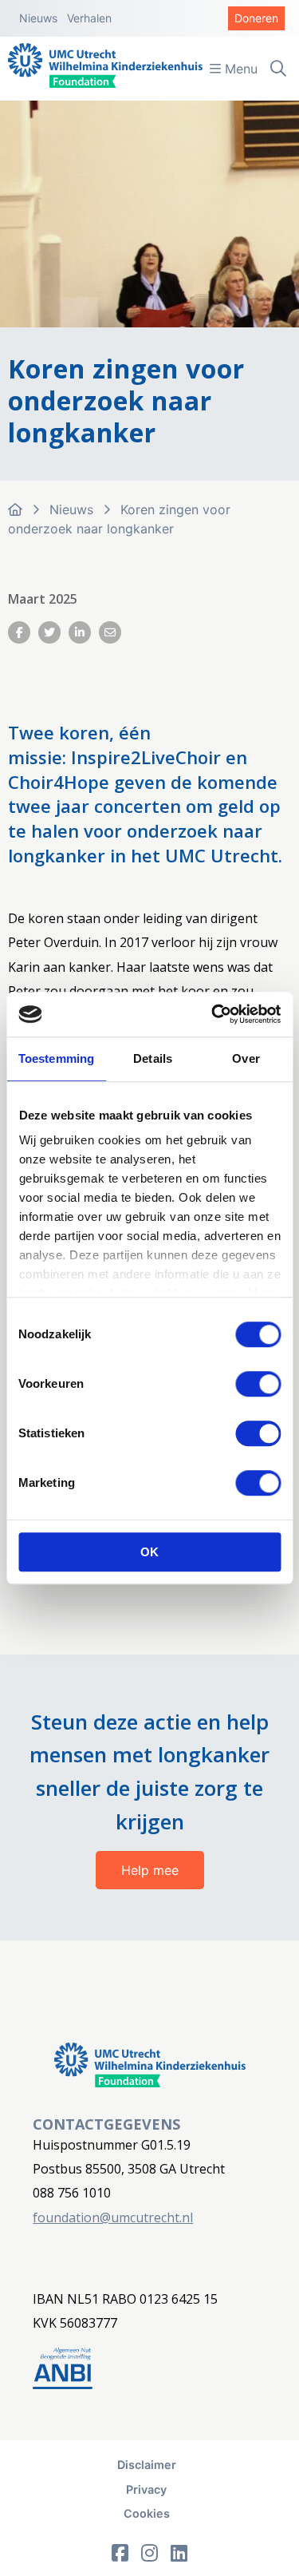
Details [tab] (153, 1058)
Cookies (147, 2513)
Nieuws (38, 18)
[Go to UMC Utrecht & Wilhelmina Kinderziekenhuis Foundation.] (15, 509)
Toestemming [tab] (56, 1058)
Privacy (146, 2489)
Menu (239, 69)
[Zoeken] (278, 69)
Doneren (256, 18)
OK (149, 1552)
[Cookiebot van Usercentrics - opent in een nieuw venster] (213, 1014)
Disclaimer (147, 2465)
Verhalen (89, 18)
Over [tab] (246, 1058)
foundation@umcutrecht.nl (113, 2217)
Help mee (150, 1870)
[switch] (258, 1384)
